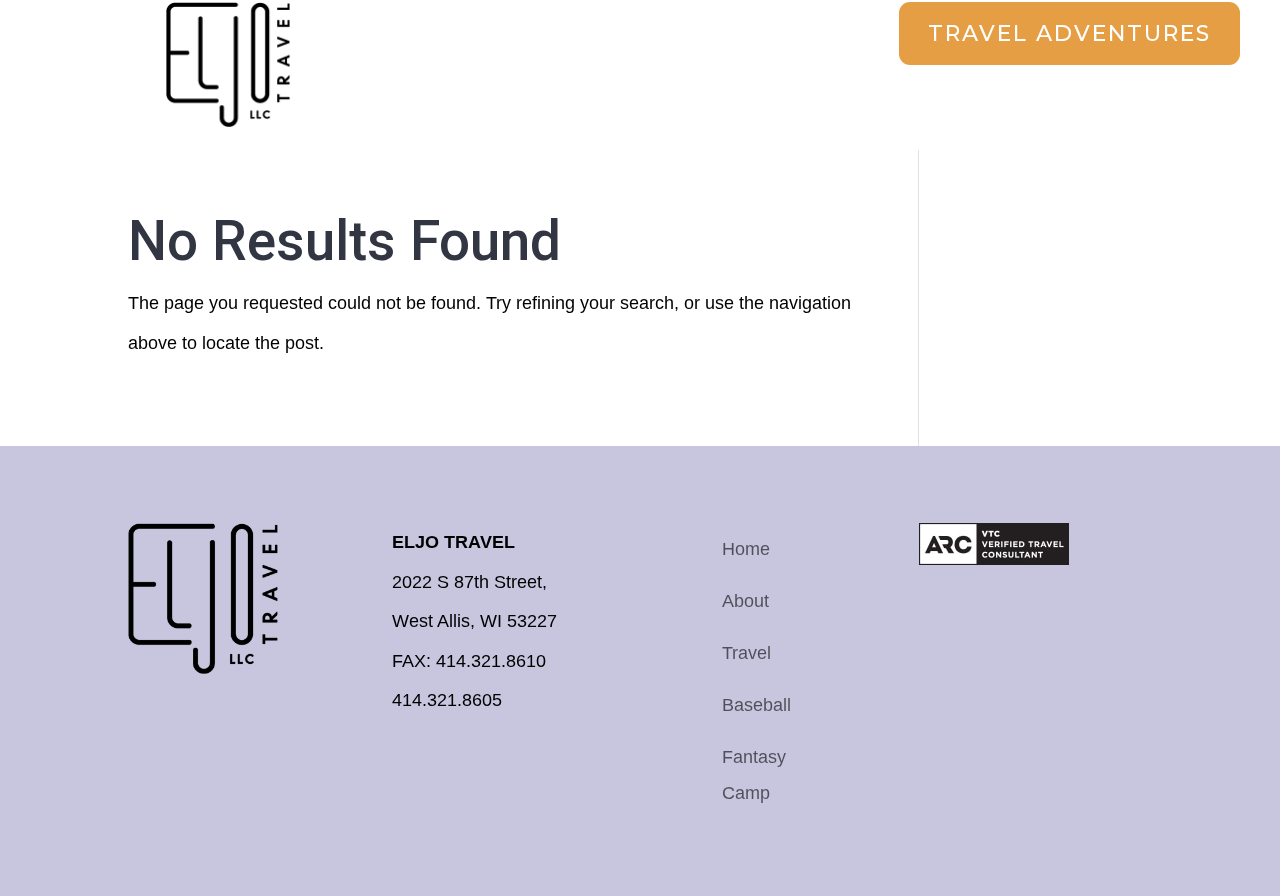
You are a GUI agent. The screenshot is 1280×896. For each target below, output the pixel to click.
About (745, 601)
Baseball (756, 705)
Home (746, 549)
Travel (746, 653)
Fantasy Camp (754, 775)
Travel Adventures (1069, 33)
